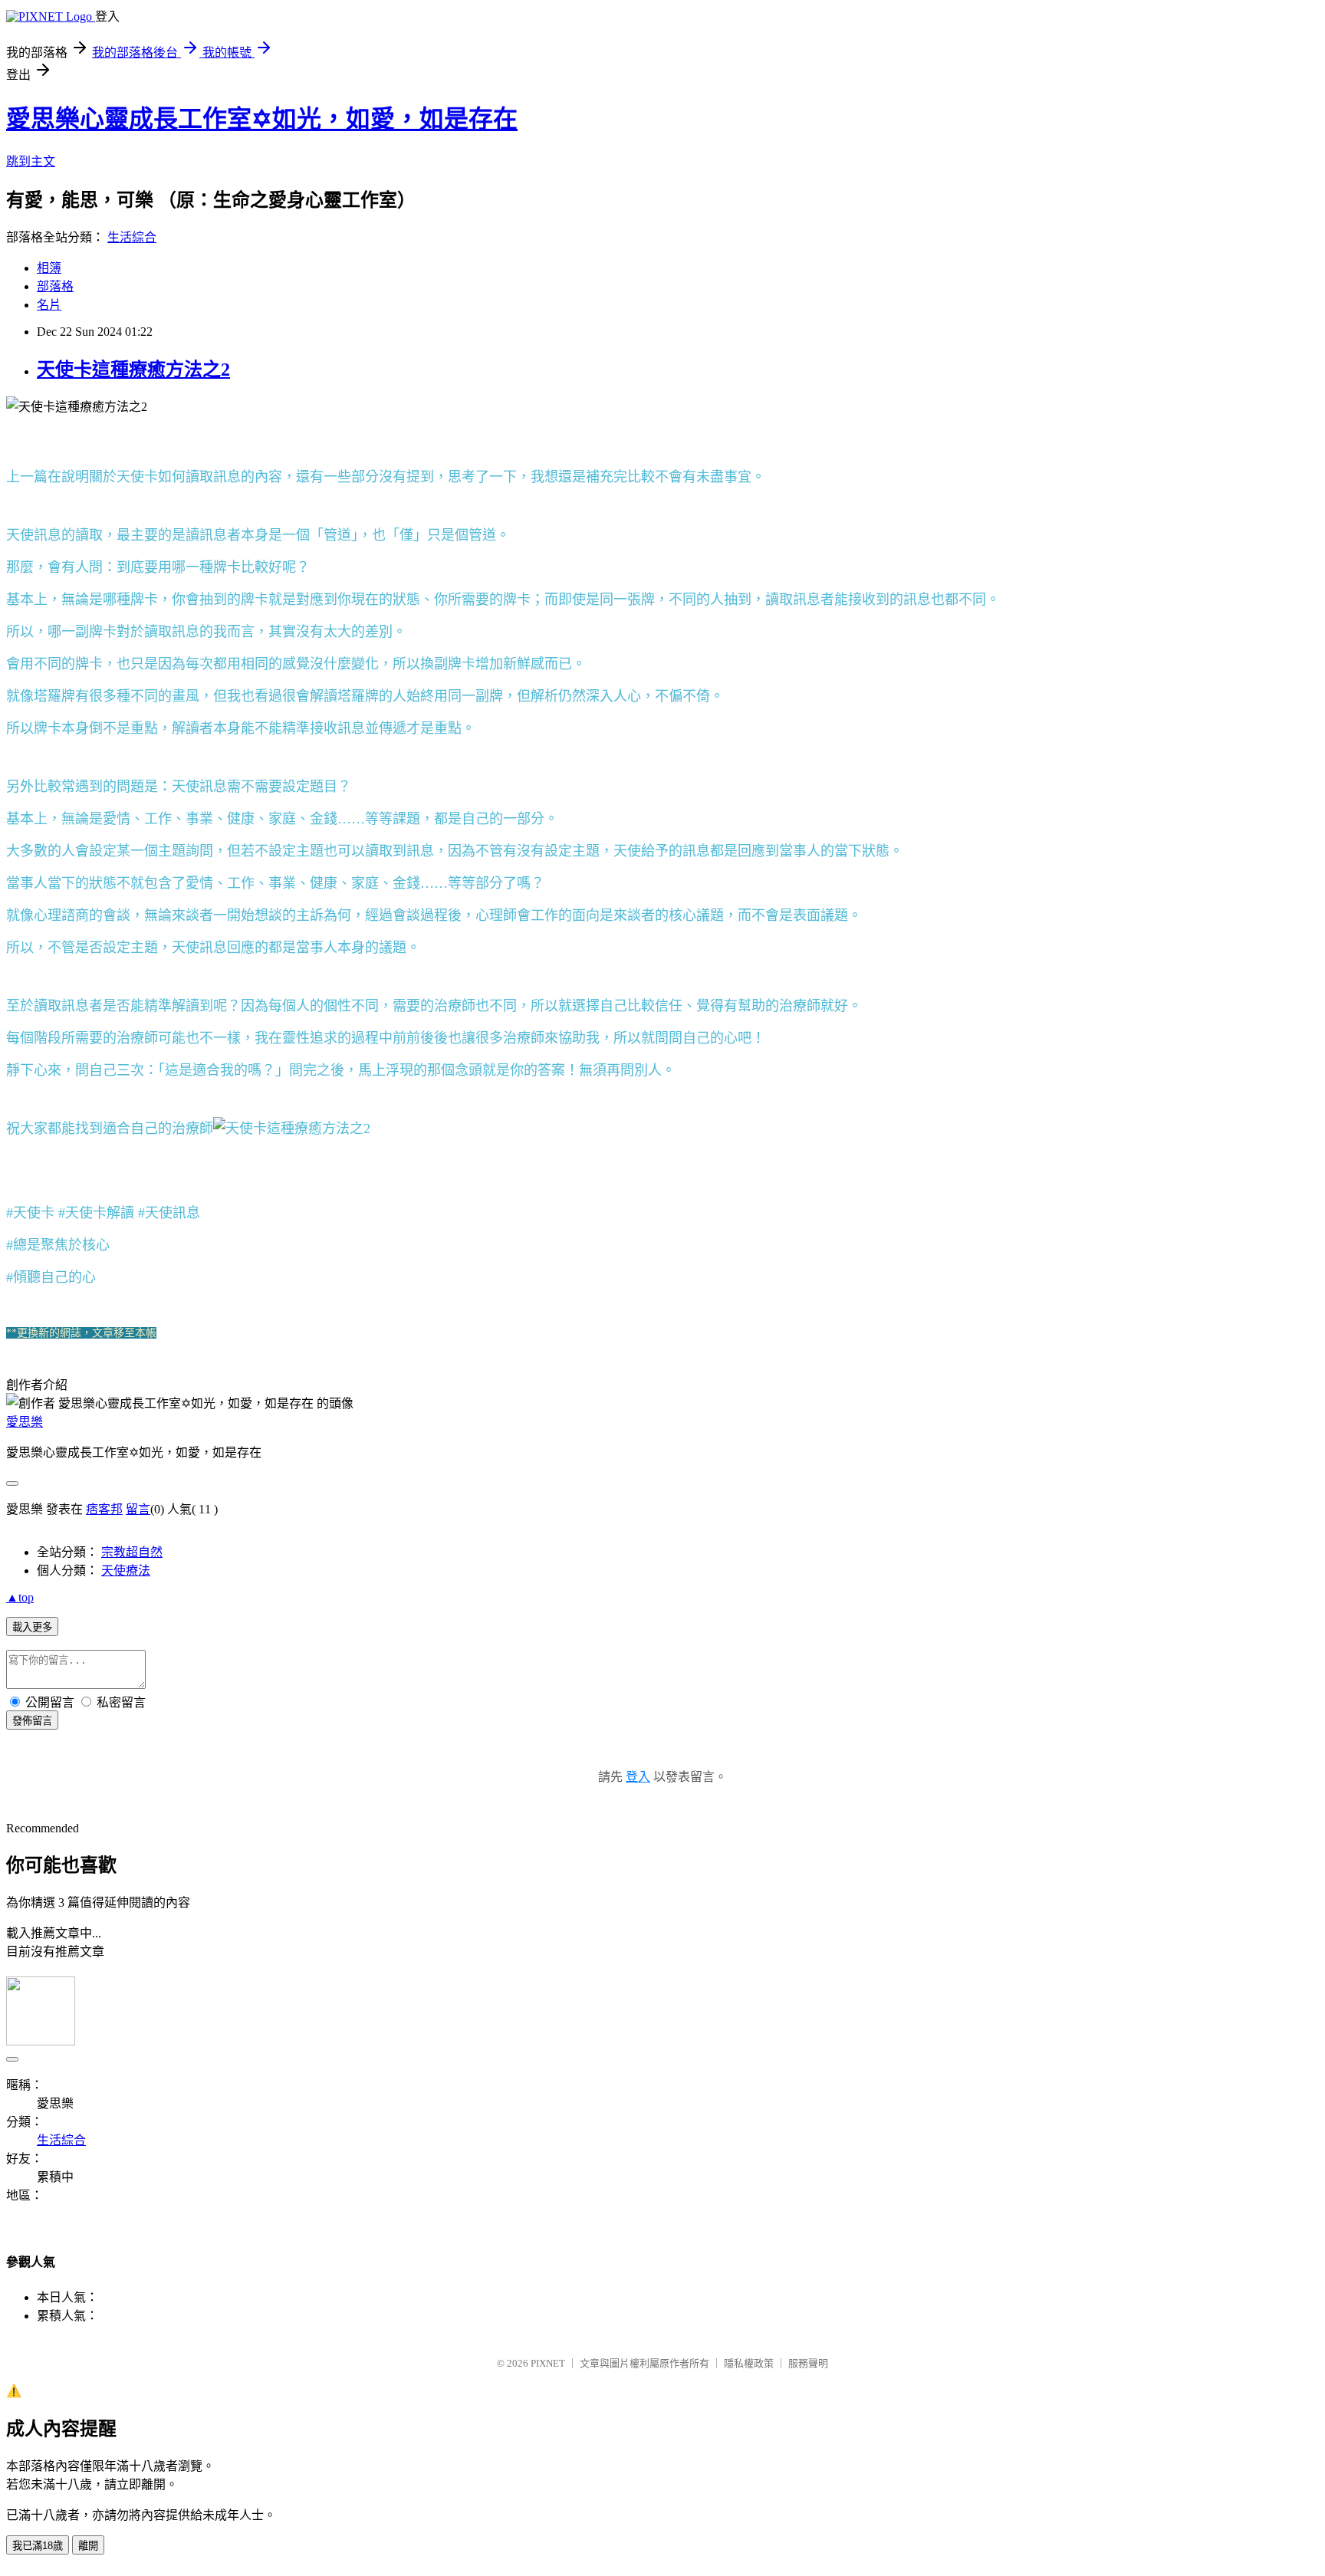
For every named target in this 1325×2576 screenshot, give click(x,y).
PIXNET (548, 2363)
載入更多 (32, 1627)
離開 (88, 2546)
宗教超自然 (132, 1552)
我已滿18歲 (38, 2546)
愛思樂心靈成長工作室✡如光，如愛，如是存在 (262, 119)
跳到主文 (31, 161)
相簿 (49, 268)
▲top (20, 1597)
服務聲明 (808, 2363)
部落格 (55, 286)
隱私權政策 (749, 2363)
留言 (138, 1509)
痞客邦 (104, 1509)
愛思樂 (25, 1422)
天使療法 (126, 1571)
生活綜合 (132, 237)
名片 (49, 305)
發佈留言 (32, 1721)
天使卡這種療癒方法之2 (133, 370)
